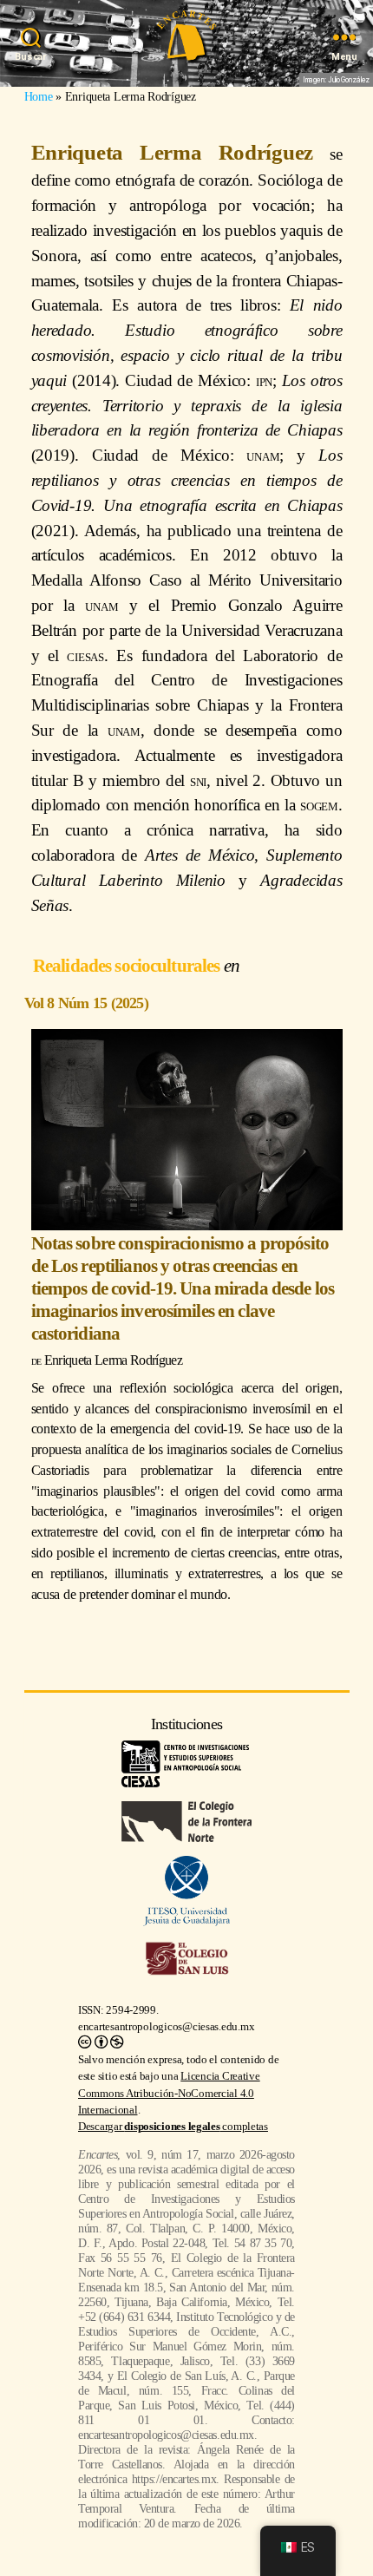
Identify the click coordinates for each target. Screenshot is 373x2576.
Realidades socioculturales (128, 965)
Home (39, 96)
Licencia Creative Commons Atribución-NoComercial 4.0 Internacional (169, 2093)
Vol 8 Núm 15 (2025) (86, 1003)
